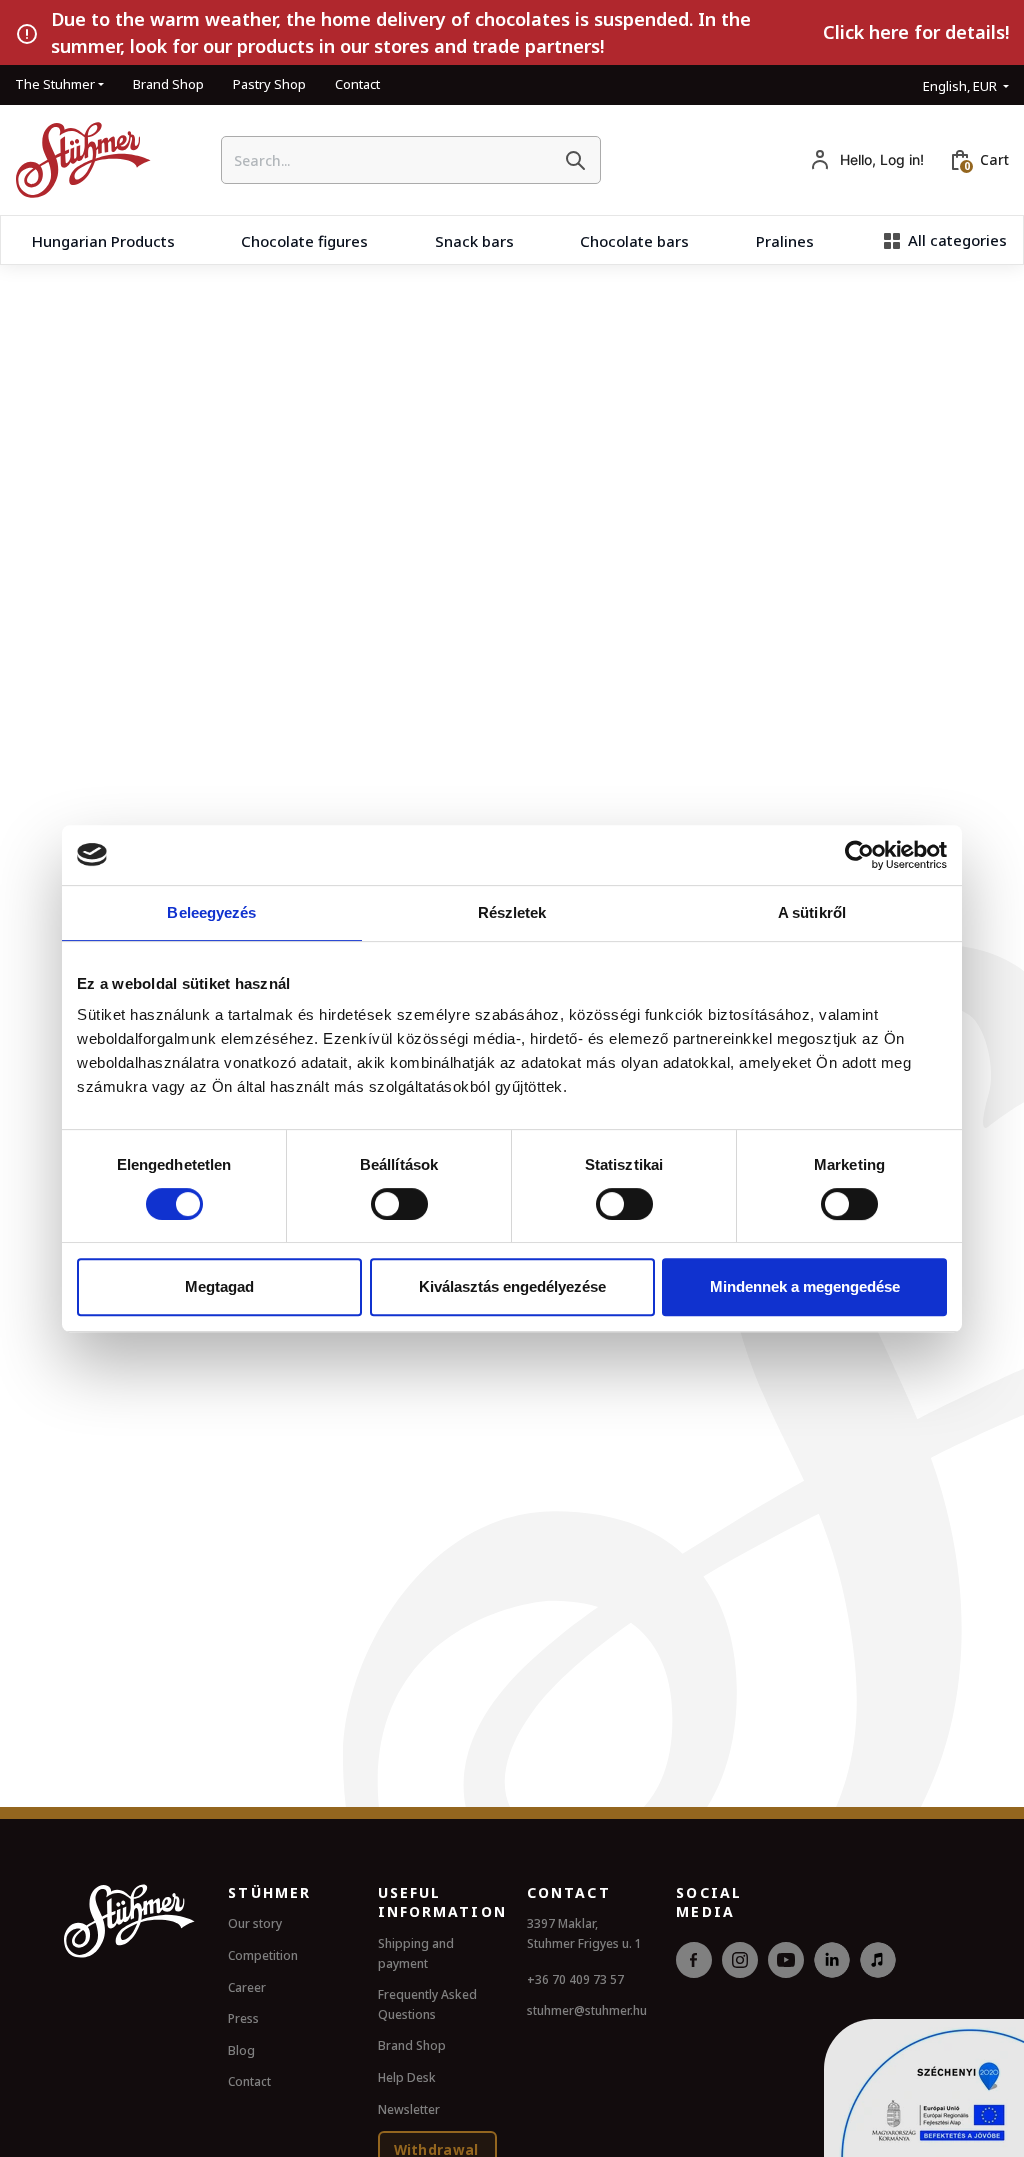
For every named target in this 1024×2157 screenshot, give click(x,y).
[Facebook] (694, 1982)
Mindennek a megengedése (805, 1286)
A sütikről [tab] (812, 912)
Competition (263, 1955)
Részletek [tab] (512, 912)
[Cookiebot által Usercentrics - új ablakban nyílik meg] (859, 855)
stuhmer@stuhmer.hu (587, 2010)
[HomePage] (75, 160)
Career (247, 1987)
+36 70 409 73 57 (575, 1979)
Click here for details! (916, 32)
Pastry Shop (269, 84)
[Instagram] (740, 1982)
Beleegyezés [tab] (211, 912)
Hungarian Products (103, 241)
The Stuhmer (55, 84)
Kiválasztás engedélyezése (512, 1286)
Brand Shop (168, 84)
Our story (255, 1923)
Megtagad (219, 1286)
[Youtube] (786, 1982)
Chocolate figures (304, 241)
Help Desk (407, 2077)
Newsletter (409, 2109)
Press (243, 2018)
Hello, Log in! (882, 159)
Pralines (785, 241)
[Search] (575, 160)
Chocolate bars (634, 241)
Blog (241, 2050)
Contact (357, 84)
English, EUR (961, 86)
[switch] (399, 1204)
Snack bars (474, 241)
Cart (994, 159)
